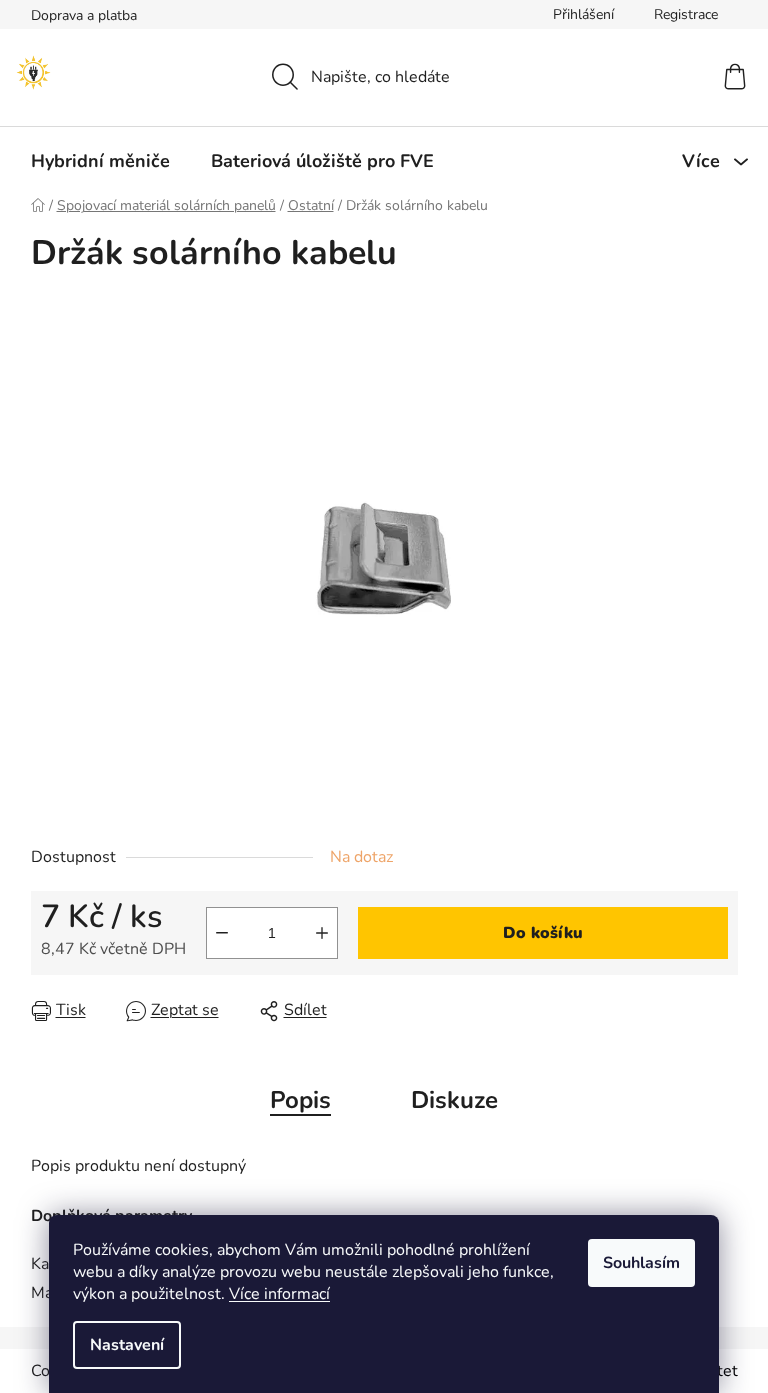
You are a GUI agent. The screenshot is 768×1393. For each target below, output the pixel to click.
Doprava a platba (84, 15)
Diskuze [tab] (454, 1100)
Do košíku (543, 933)
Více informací (279, 1294)
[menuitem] (100, 161)
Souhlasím (641, 1263)
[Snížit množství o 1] (222, 933)
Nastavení (127, 1345)
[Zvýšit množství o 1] (322, 933)
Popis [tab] (300, 1100)
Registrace (686, 14)
